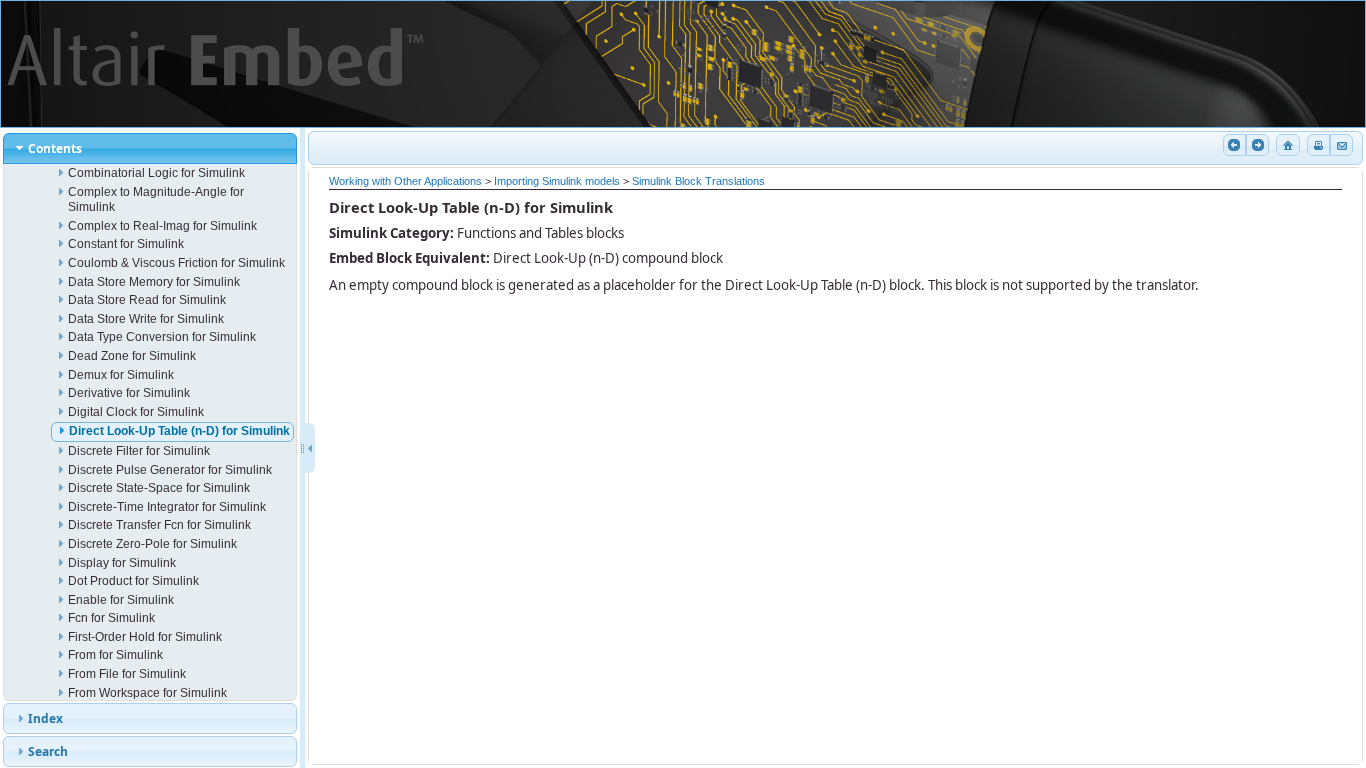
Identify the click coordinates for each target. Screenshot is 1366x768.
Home (1287, 145)
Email (1341, 145)
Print (1318, 145)
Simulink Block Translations (698, 181)
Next (1257, 145)
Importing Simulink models (557, 181)
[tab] (150, 148)
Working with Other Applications (405, 181)
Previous (1234, 145)
